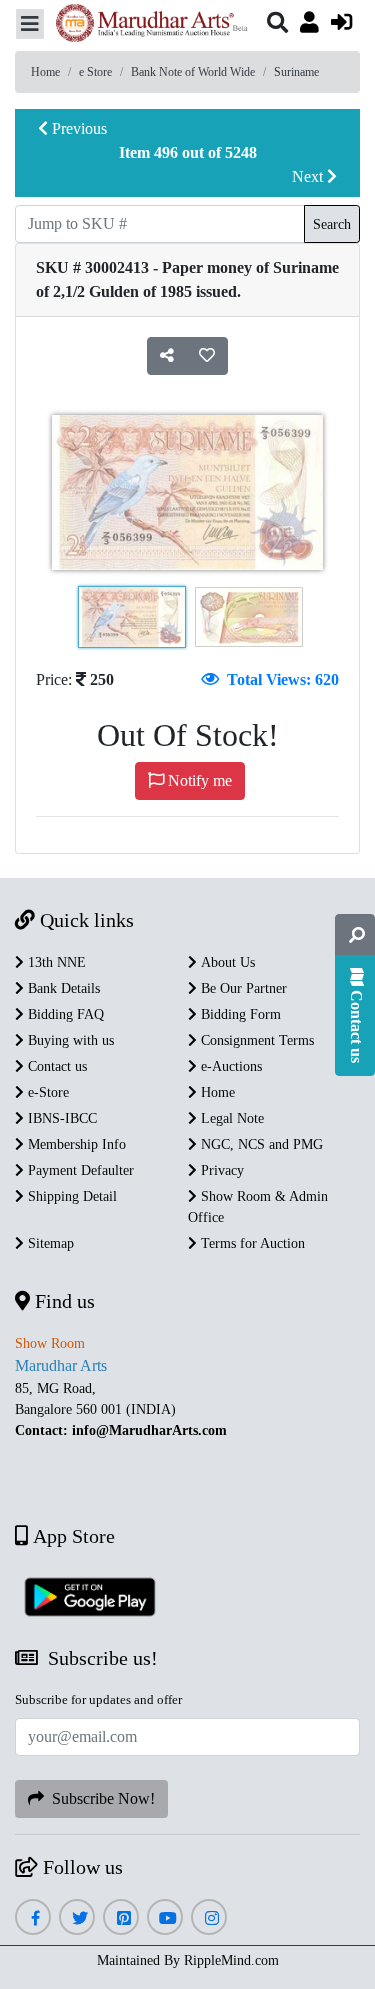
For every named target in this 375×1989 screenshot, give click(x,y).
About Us (226, 962)
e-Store (46, 1092)
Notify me (198, 780)
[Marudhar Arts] (146, 25)
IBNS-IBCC (60, 1118)
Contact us (55, 1066)
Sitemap (49, 1243)
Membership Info (75, 1144)
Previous (77, 128)
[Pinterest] (121, 1918)
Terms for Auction (251, 1243)
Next (309, 176)
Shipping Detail (70, 1196)
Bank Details (62, 988)
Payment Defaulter (79, 1170)
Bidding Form (239, 1014)
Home (45, 72)
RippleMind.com (231, 1960)
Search (332, 224)
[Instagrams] (209, 1918)
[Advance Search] (355, 935)
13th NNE (55, 962)
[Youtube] (165, 1918)
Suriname (296, 72)
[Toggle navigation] (30, 24)
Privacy (220, 1170)
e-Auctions (229, 1066)
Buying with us (69, 1040)
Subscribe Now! (99, 1798)
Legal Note (230, 1118)
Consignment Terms (255, 1040)
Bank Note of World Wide (193, 72)
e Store (95, 72)
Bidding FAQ (64, 1014)
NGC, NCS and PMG (260, 1144)
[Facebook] (33, 1918)
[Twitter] (77, 1918)
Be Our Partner (242, 988)
